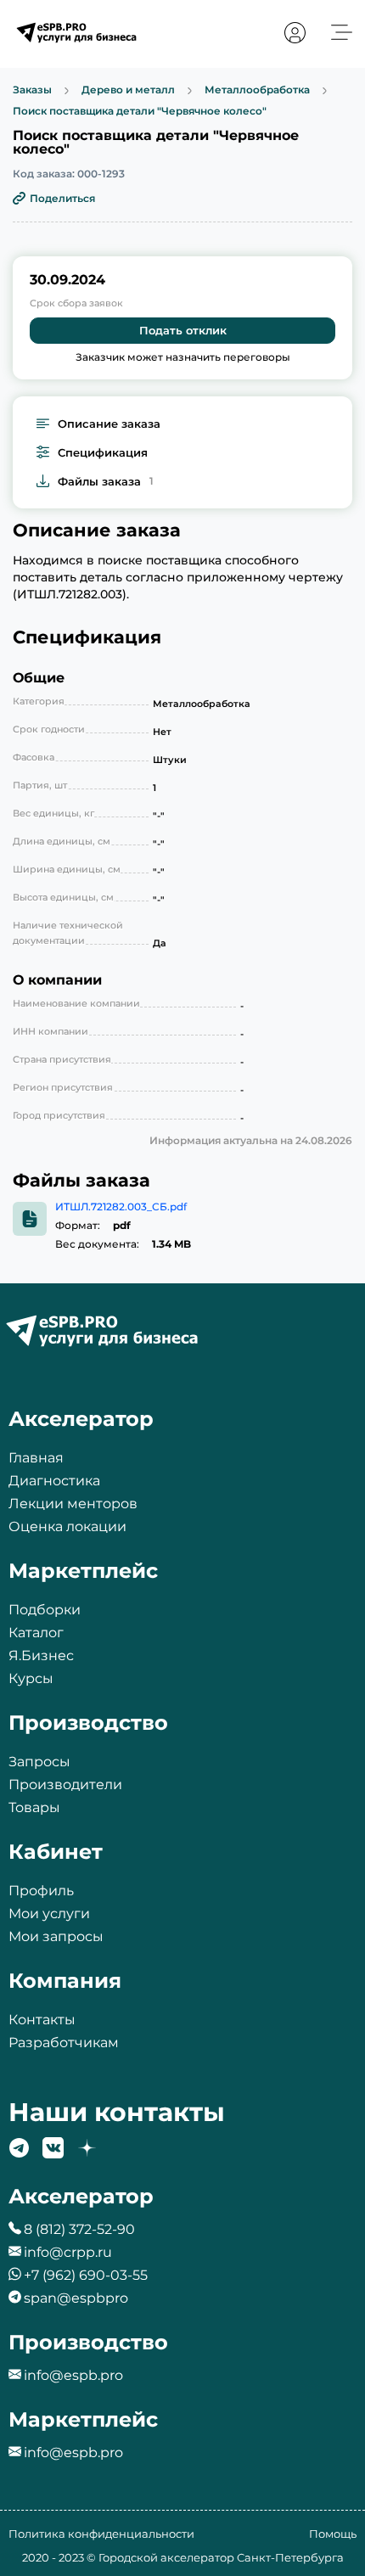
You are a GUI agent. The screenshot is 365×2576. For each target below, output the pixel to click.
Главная (36, 1458)
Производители (65, 1785)
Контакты (42, 2020)
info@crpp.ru (68, 2252)
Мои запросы (56, 1936)
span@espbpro (76, 2298)
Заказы (32, 90)
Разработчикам (64, 2043)
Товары (34, 1807)
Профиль (41, 1891)
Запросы (39, 1762)
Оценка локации (67, 1527)
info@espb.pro (73, 2375)
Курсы (31, 1678)
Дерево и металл (128, 90)
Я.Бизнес (41, 1656)
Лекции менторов (73, 1504)
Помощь (333, 2534)
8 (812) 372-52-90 (79, 2229)
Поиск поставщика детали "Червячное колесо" (140, 111)
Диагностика (54, 1481)
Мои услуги (49, 1914)
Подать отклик (183, 330)
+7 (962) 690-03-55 (86, 2275)
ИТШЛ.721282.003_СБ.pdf (121, 1207)
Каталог (36, 1633)
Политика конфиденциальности (101, 2534)
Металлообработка (257, 90)
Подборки (45, 1610)
